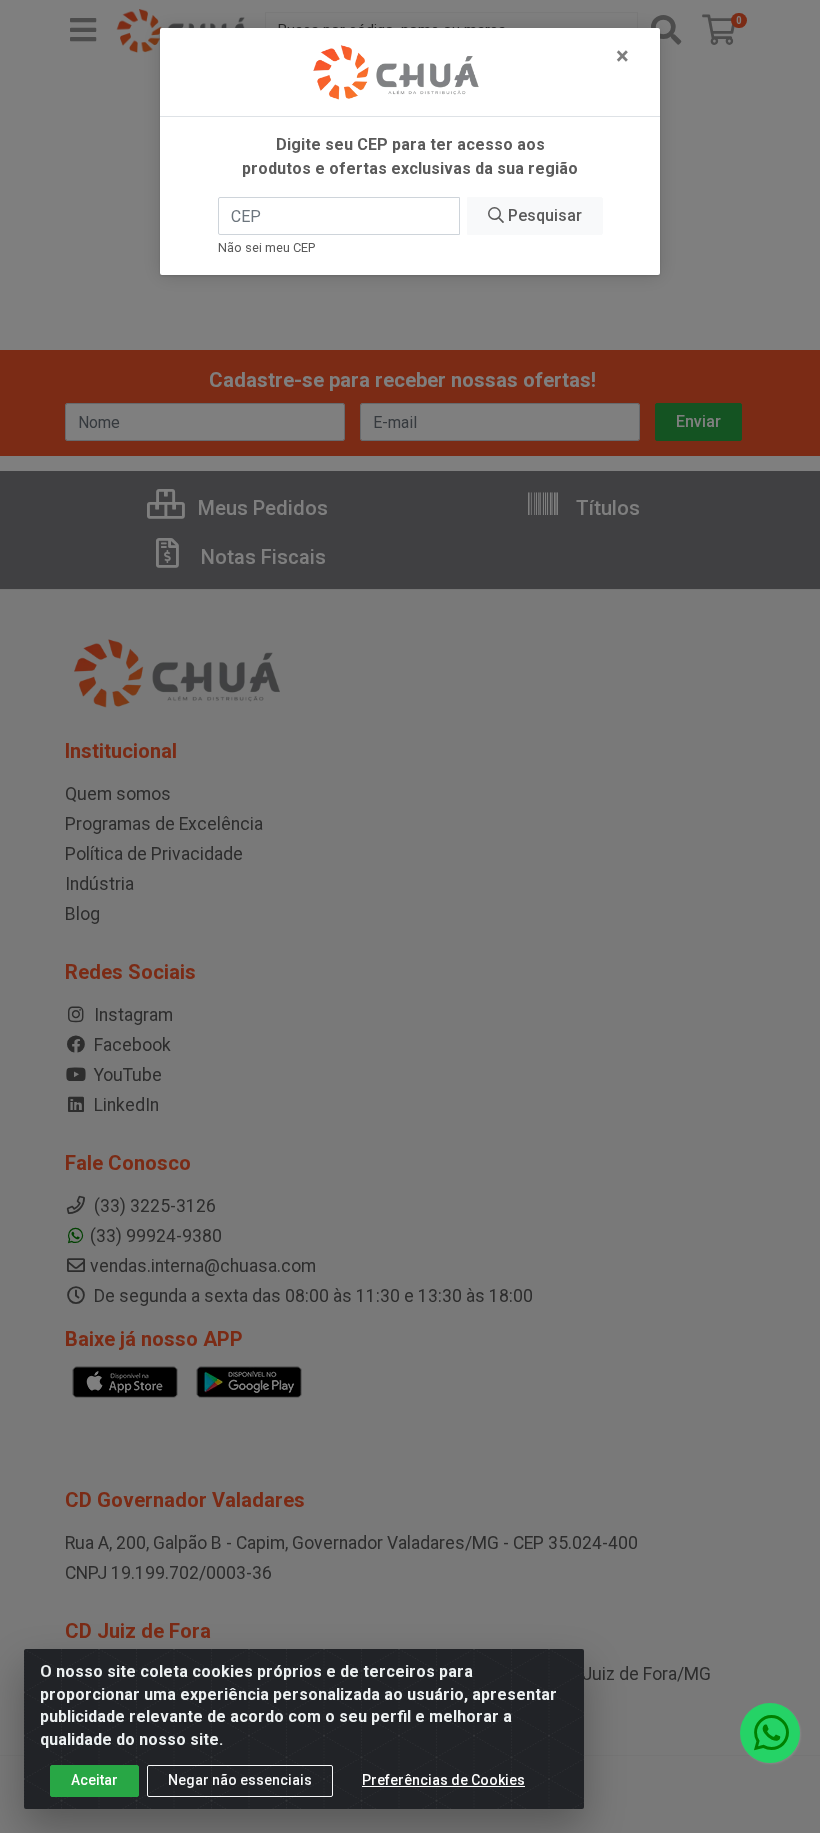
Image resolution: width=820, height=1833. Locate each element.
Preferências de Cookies (443, 1780)
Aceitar (94, 1780)
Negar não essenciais (240, 1780)
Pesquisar (543, 215)
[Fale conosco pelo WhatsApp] (770, 1733)
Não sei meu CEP (266, 247)
